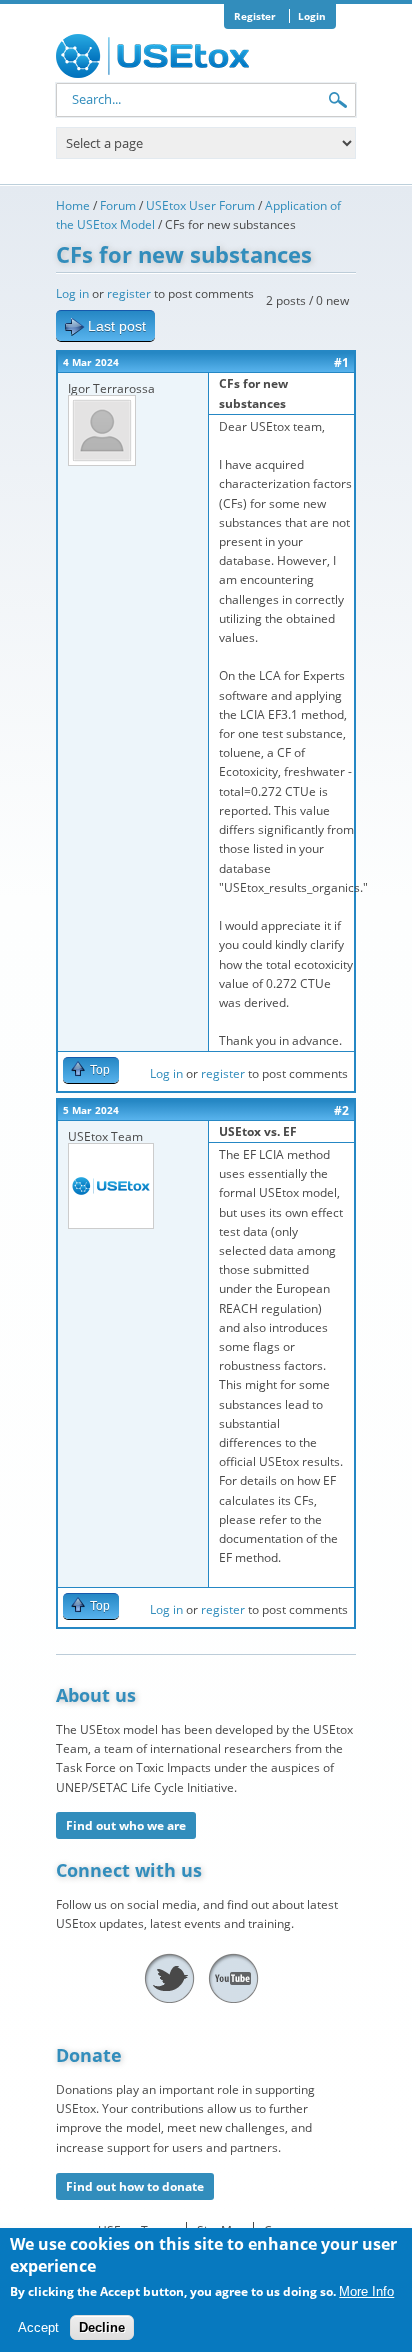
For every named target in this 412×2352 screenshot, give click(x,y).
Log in (72, 293)
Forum (118, 205)
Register (255, 16)
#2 (341, 1110)
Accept (38, 2327)
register (129, 293)
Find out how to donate (135, 2186)
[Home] (156, 56)
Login (312, 16)
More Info (366, 2291)
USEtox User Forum (200, 205)
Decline (102, 2327)
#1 (341, 362)
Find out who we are (126, 1825)
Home (73, 205)
